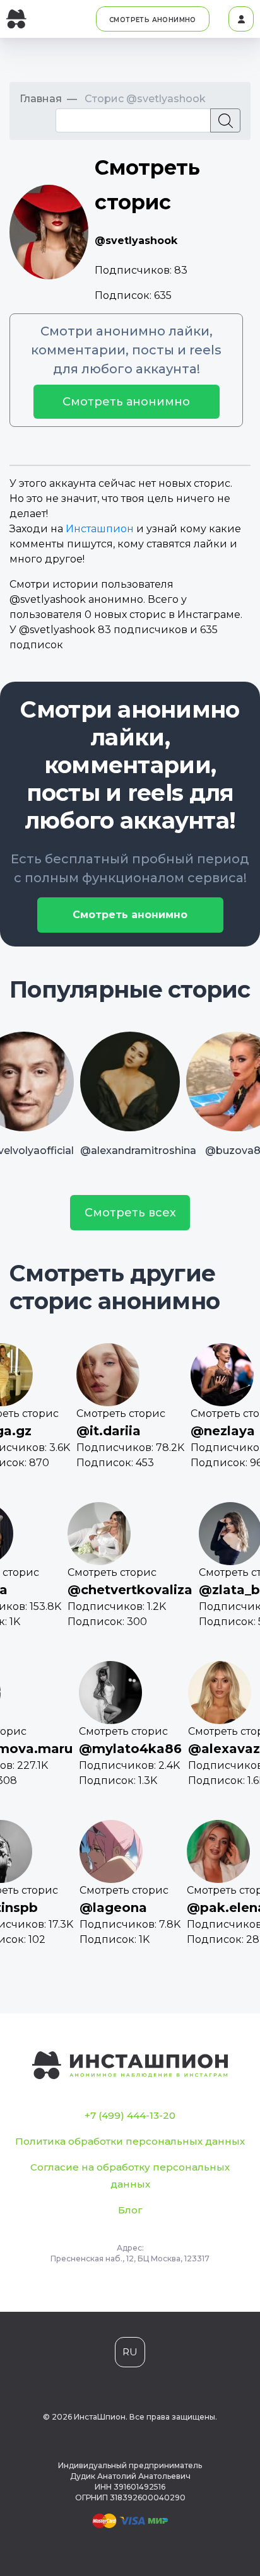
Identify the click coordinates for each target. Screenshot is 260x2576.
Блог (130, 2210)
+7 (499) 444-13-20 (130, 2115)
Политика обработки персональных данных (130, 2141)
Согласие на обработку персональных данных (130, 2176)
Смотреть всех (130, 1213)
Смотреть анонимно (126, 402)
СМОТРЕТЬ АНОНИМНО (153, 20)
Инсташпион (100, 529)
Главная (41, 99)
